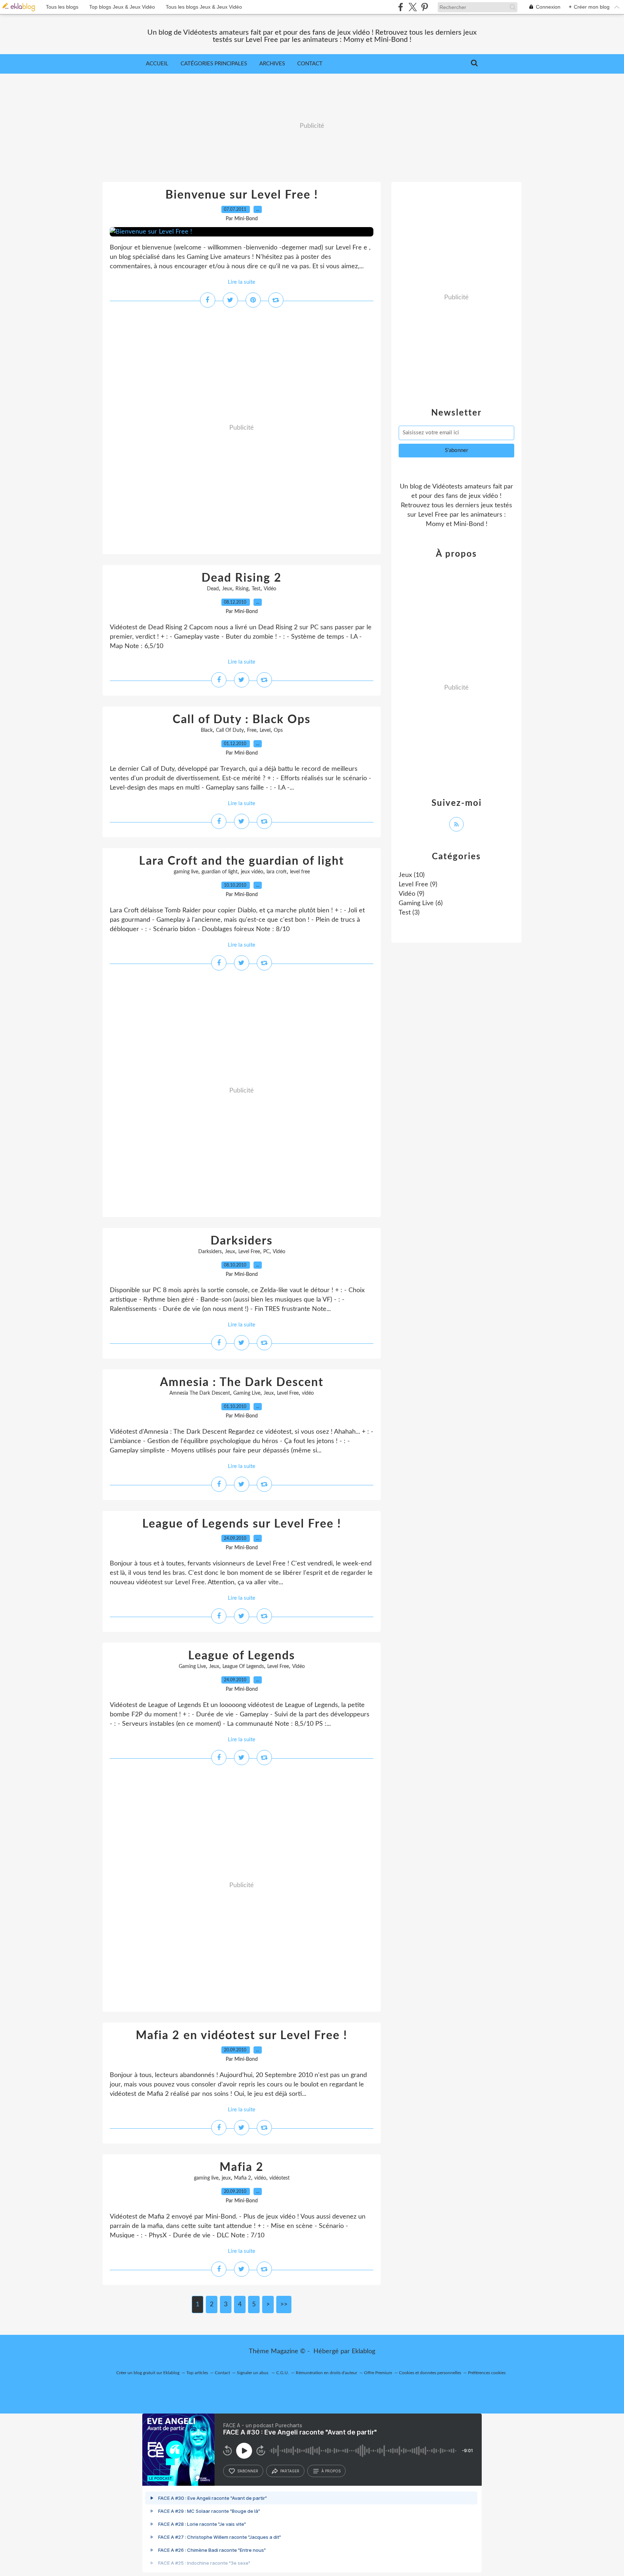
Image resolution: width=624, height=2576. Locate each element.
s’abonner (248, 2471)
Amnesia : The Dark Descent (242, 1382)
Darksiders (242, 1241)
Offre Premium (378, 2373)
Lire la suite (242, 282)
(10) (412, 875)
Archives (272, 64)
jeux (226, 2178)
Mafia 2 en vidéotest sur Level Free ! (242, 2036)
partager (290, 2471)
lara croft (277, 872)
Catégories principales (214, 64)
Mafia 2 (242, 2167)
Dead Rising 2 (242, 578)
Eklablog (363, 2351)
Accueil (157, 64)
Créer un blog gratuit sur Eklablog (148, 2373)
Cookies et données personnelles (430, 2373)
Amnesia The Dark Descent (200, 1393)
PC (266, 1252)
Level (265, 730)
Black (207, 730)
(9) (418, 885)
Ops (278, 730)
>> (284, 2305)
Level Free (249, 1252)
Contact (310, 64)
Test (256, 589)
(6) (421, 903)
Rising (242, 589)
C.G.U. (283, 2373)
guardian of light (220, 872)
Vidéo (270, 589)
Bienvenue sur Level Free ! (242, 195)
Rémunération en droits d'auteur (326, 2373)
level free (300, 872)
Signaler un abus (253, 2373)
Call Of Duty (230, 730)
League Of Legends (243, 1667)
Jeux (227, 589)
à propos (331, 2471)
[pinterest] (424, 7)
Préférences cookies (487, 2373)
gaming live (186, 872)
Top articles (197, 2373)
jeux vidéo (252, 872)
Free (252, 730)
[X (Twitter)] (413, 7)
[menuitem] (157, 64)
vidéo (308, 1393)
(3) (409, 913)
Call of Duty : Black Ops (242, 720)
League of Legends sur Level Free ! (242, 1524)
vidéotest (279, 2178)
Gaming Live (247, 1393)
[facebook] (401, 7)
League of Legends (242, 1656)
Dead (213, 589)
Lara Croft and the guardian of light (242, 861)
